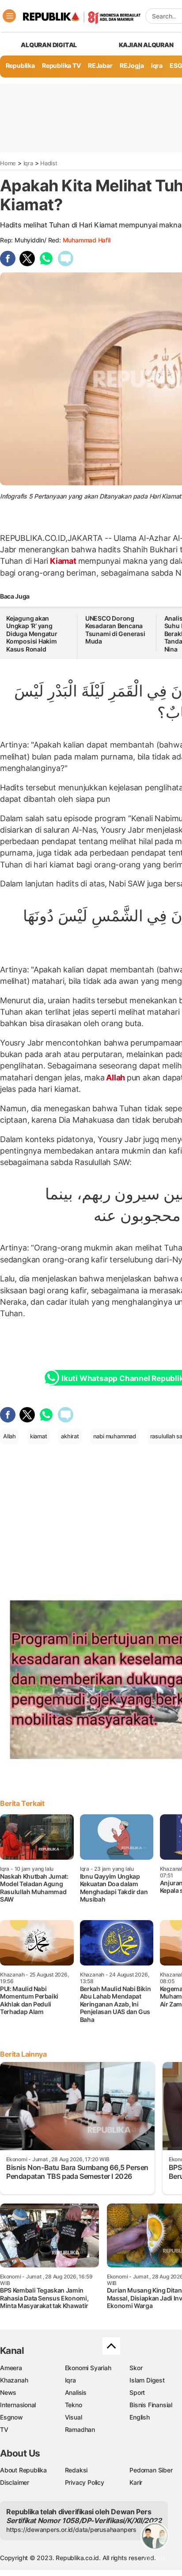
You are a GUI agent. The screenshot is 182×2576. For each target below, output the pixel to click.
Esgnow (11, 2417)
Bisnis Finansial (151, 2405)
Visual (74, 2417)
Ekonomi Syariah (88, 2368)
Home (8, 163)
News (8, 2392)
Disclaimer (15, 2482)
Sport (137, 2392)
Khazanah (14, 2380)
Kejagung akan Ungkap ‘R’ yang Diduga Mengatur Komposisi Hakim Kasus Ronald (32, 634)
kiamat (39, 1436)
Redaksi (76, 2470)
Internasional (18, 2405)
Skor (136, 2368)
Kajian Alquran (146, 45)
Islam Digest (147, 2380)
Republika (20, 65)
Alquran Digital (49, 45)
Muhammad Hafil (87, 240)
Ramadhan (80, 2429)
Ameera (11, 2368)
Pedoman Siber (151, 2470)
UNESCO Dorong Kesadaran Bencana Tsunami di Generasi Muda (115, 630)
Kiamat (63, 561)
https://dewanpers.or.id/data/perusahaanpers (71, 2529)
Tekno (74, 2405)
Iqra (28, 163)
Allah (116, 1078)
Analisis (76, 2392)
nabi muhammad (115, 1436)
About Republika (23, 2470)
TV (4, 2429)
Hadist (49, 163)
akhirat (70, 1436)
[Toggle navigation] (9, 16)
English (140, 2417)
